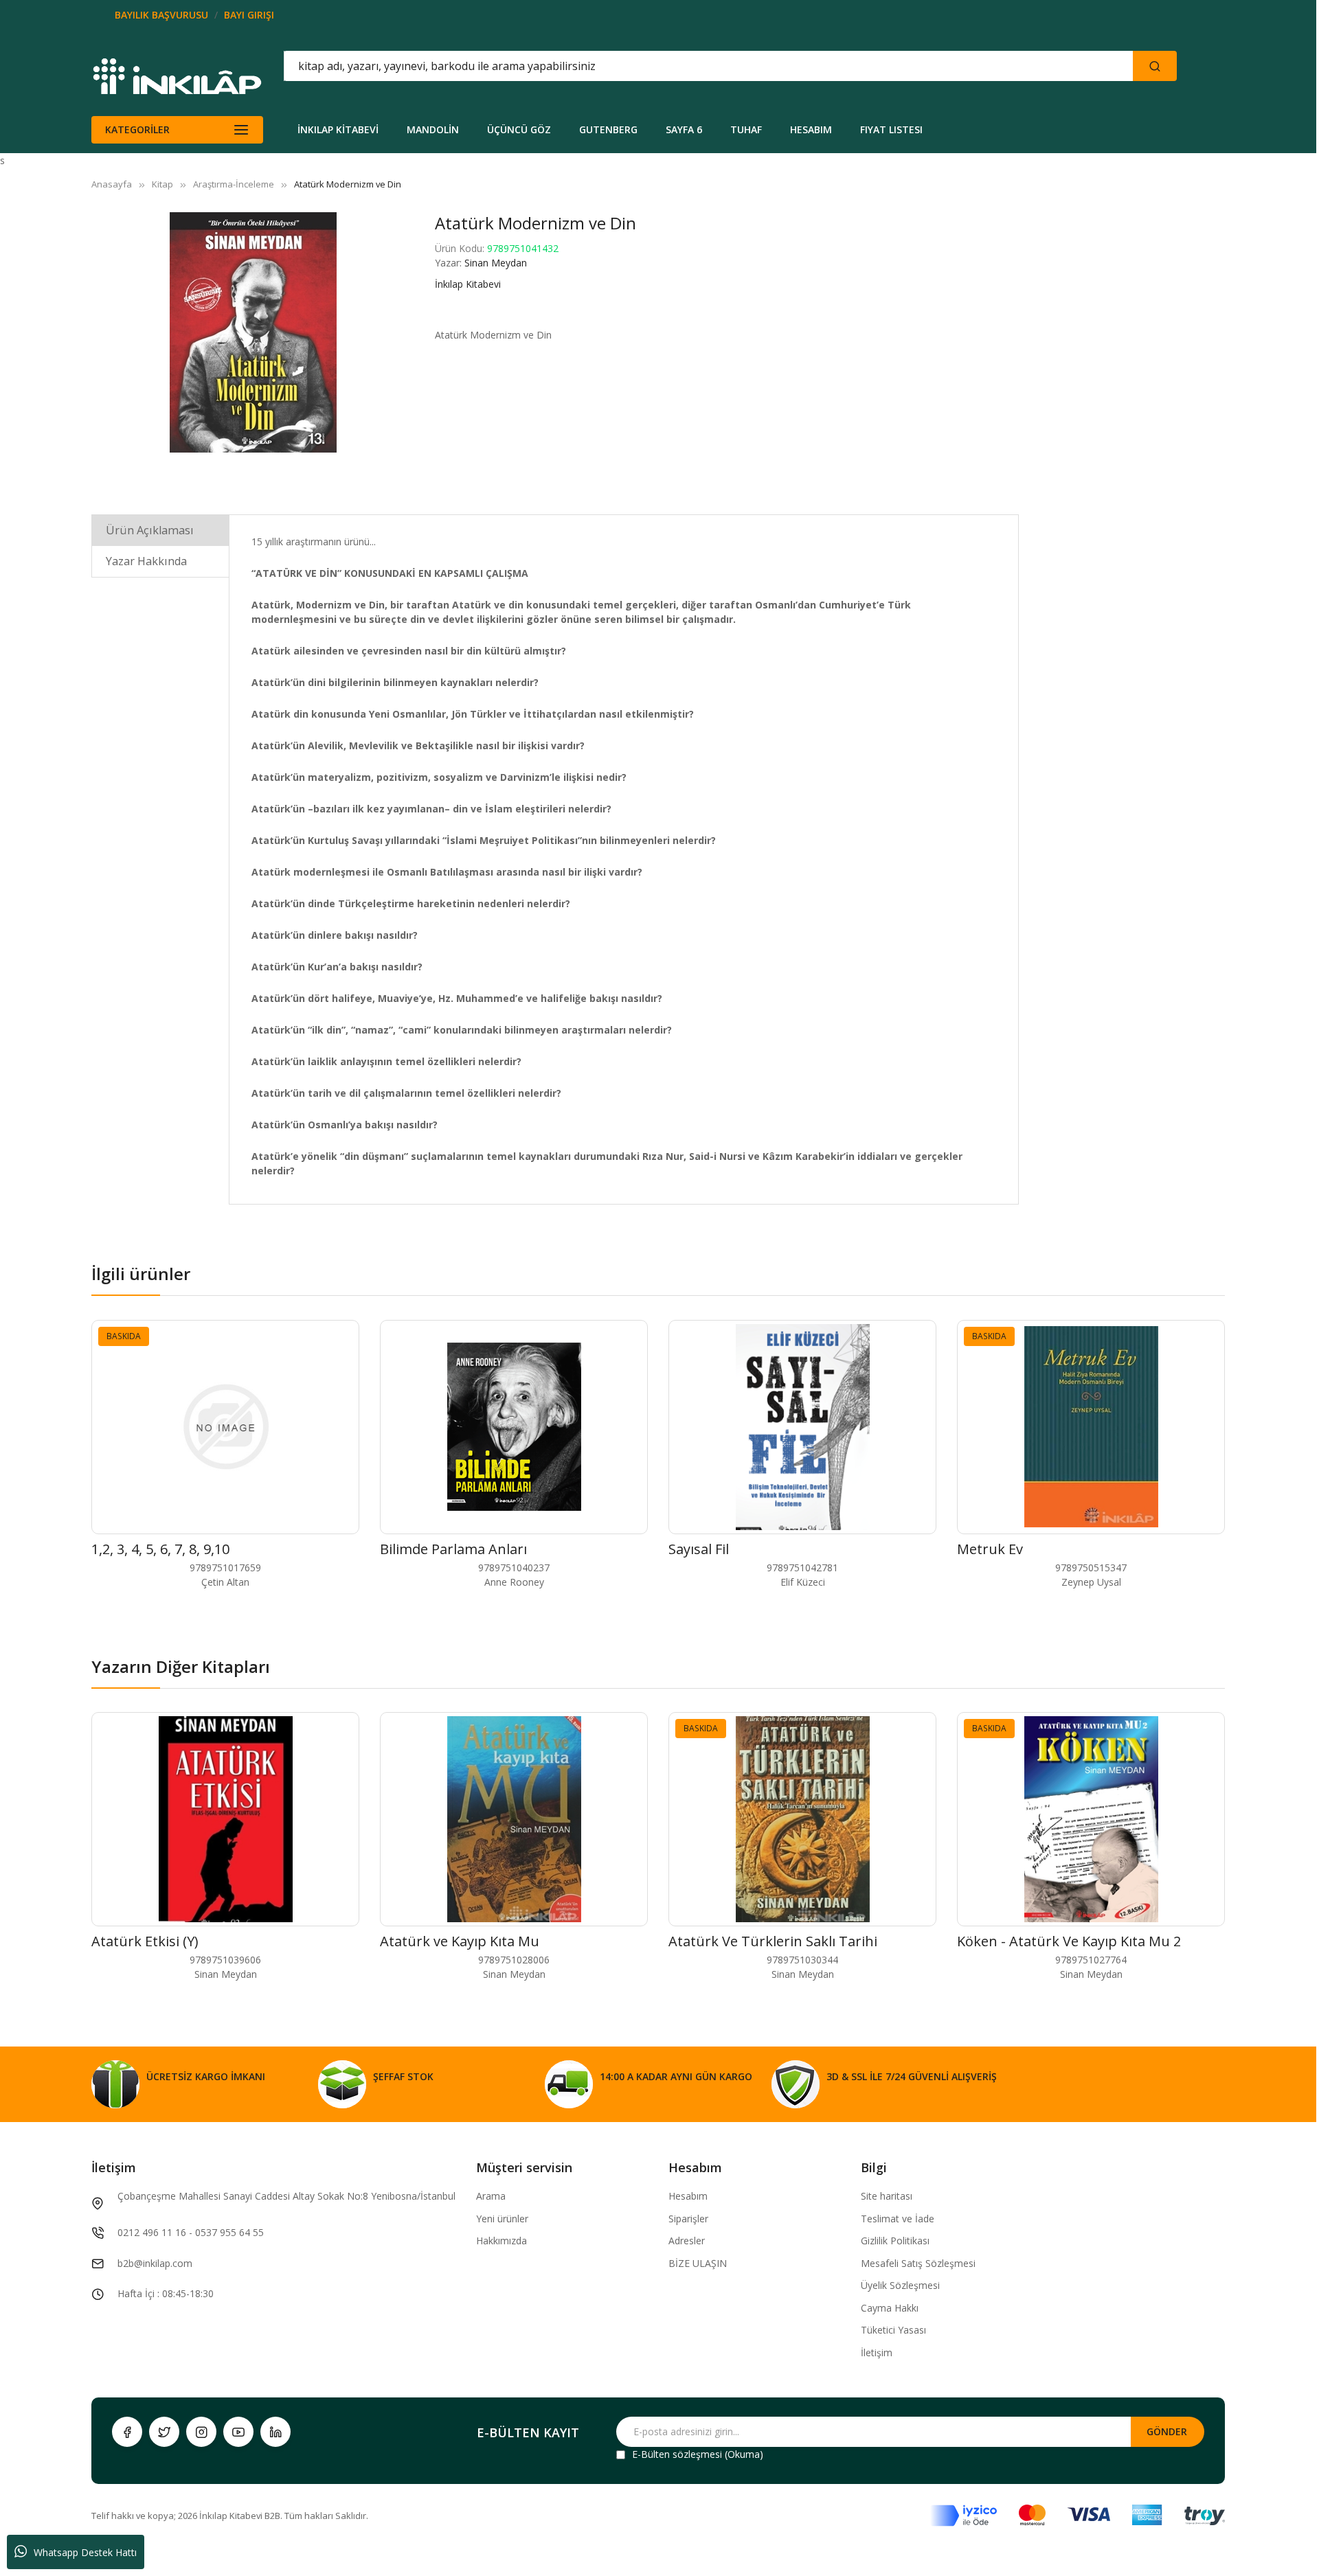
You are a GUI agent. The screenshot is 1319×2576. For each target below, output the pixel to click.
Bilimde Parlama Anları (453, 1549)
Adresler (687, 2241)
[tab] (160, 530)
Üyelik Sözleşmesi (900, 2285)
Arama (491, 2196)
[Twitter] (164, 2432)
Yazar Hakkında (146, 561)
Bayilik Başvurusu (161, 15)
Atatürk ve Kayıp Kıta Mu (460, 1941)
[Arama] (1155, 66)
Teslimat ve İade (898, 2219)
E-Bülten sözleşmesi (677, 2454)
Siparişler (688, 2219)
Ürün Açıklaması (150, 530)
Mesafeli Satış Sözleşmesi (918, 2263)
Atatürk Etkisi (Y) (145, 1941)
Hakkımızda (501, 2241)
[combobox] (646, 66)
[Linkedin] (275, 2432)
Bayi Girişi (249, 15)
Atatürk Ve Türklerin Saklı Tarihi (773, 1941)
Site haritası (887, 2196)
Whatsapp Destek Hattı (85, 2552)
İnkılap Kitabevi (468, 284)
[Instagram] (201, 2432)
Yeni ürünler (502, 2219)
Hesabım (688, 2196)
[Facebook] (127, 2432)
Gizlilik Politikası (895, 2241)
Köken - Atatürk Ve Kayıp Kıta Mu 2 (1069, 1941)
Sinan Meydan (496, 263)
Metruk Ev (990, 1549)
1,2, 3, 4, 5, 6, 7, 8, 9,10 (160, 1549)
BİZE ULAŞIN (698, 2263)
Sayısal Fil (699, 1549)
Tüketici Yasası (893, 2330)
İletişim (877, 2352)
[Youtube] (238, 2432)
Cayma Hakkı (890, 2308)
